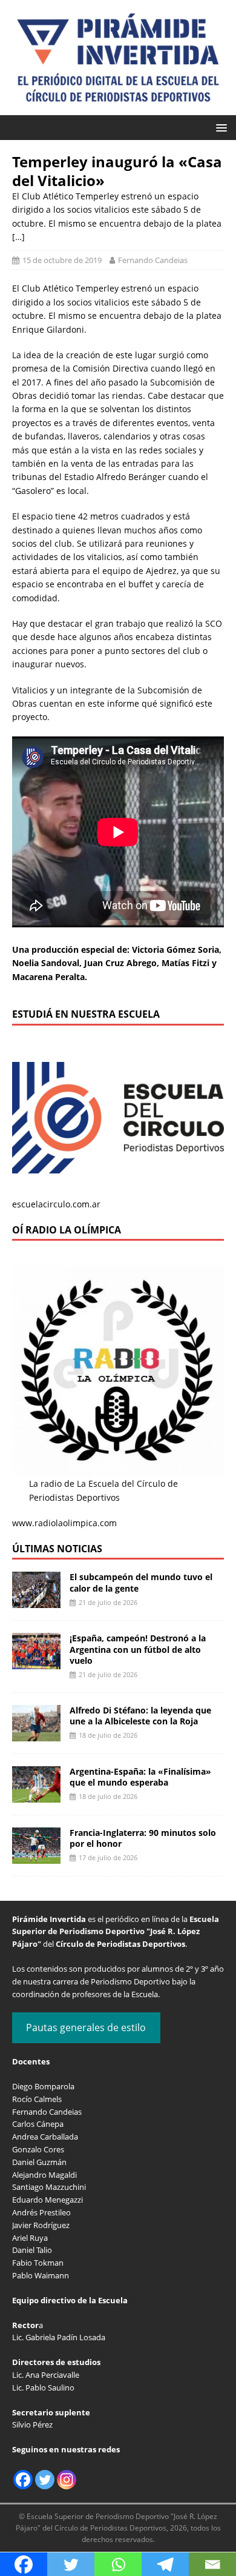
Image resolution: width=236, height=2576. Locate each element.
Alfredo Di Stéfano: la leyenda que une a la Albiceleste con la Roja (140, 1716)
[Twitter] (45, 2480)
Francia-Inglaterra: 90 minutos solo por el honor (143, 1838)
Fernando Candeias (153, 260)
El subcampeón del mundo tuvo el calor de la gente (141, 1582)
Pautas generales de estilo (86, 2027)
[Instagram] (67, 2480)
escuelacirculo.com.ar (56, 1204)
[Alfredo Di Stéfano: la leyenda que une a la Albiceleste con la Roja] (36, 1734)
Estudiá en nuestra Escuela (86, 1014)
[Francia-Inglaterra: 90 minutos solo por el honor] (36, 1856)
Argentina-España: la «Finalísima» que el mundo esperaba (140, 1777)
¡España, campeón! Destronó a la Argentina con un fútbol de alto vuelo (138, 1649)
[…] (18, 237)
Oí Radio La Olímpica (67, 1230)
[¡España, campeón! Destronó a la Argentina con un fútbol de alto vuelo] (36, 1662)
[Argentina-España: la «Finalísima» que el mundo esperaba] (36, 1795)
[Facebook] (23, 2480)
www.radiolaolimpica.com (64, 1523)
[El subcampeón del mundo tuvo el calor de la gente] (36, 1601)
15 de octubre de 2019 (62, 260)
